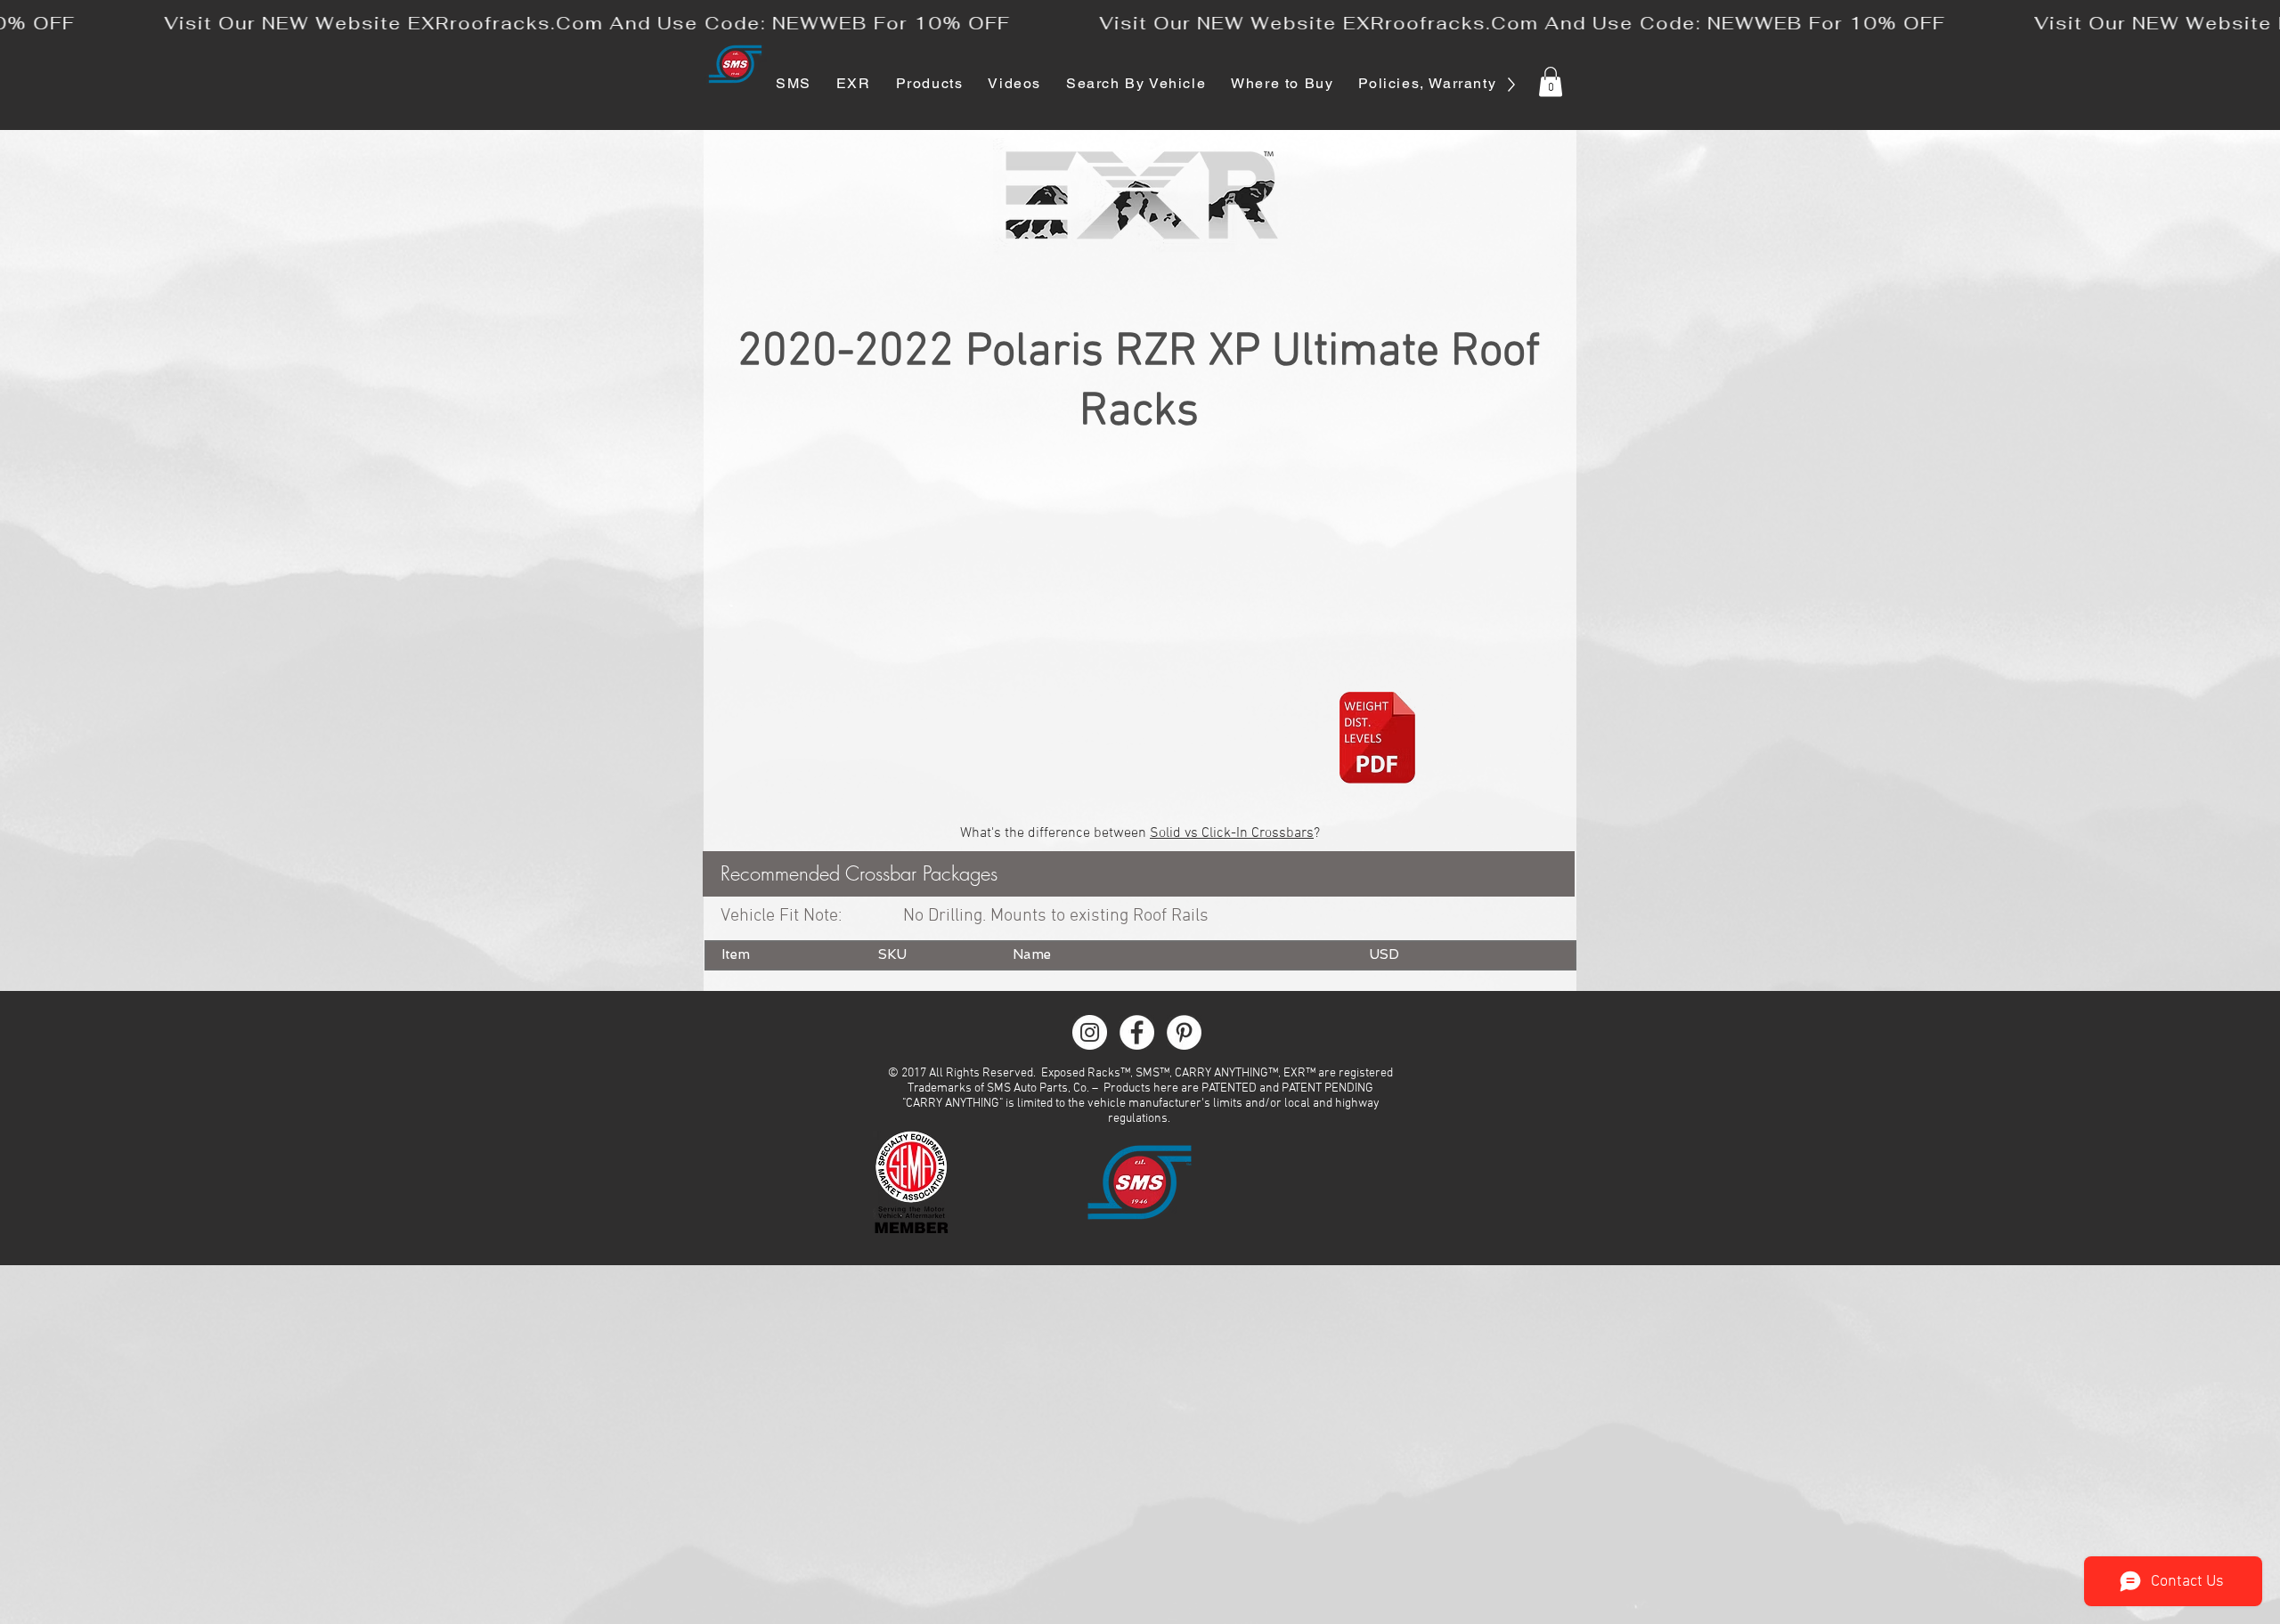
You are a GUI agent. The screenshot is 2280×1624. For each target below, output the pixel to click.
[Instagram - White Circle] (1090, 1032)
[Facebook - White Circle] (1137, 1032)
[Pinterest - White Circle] (1184, 1032)
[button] (1551, 81)
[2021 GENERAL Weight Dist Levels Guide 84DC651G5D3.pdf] (1377, 740)
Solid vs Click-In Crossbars (1232, 833)
